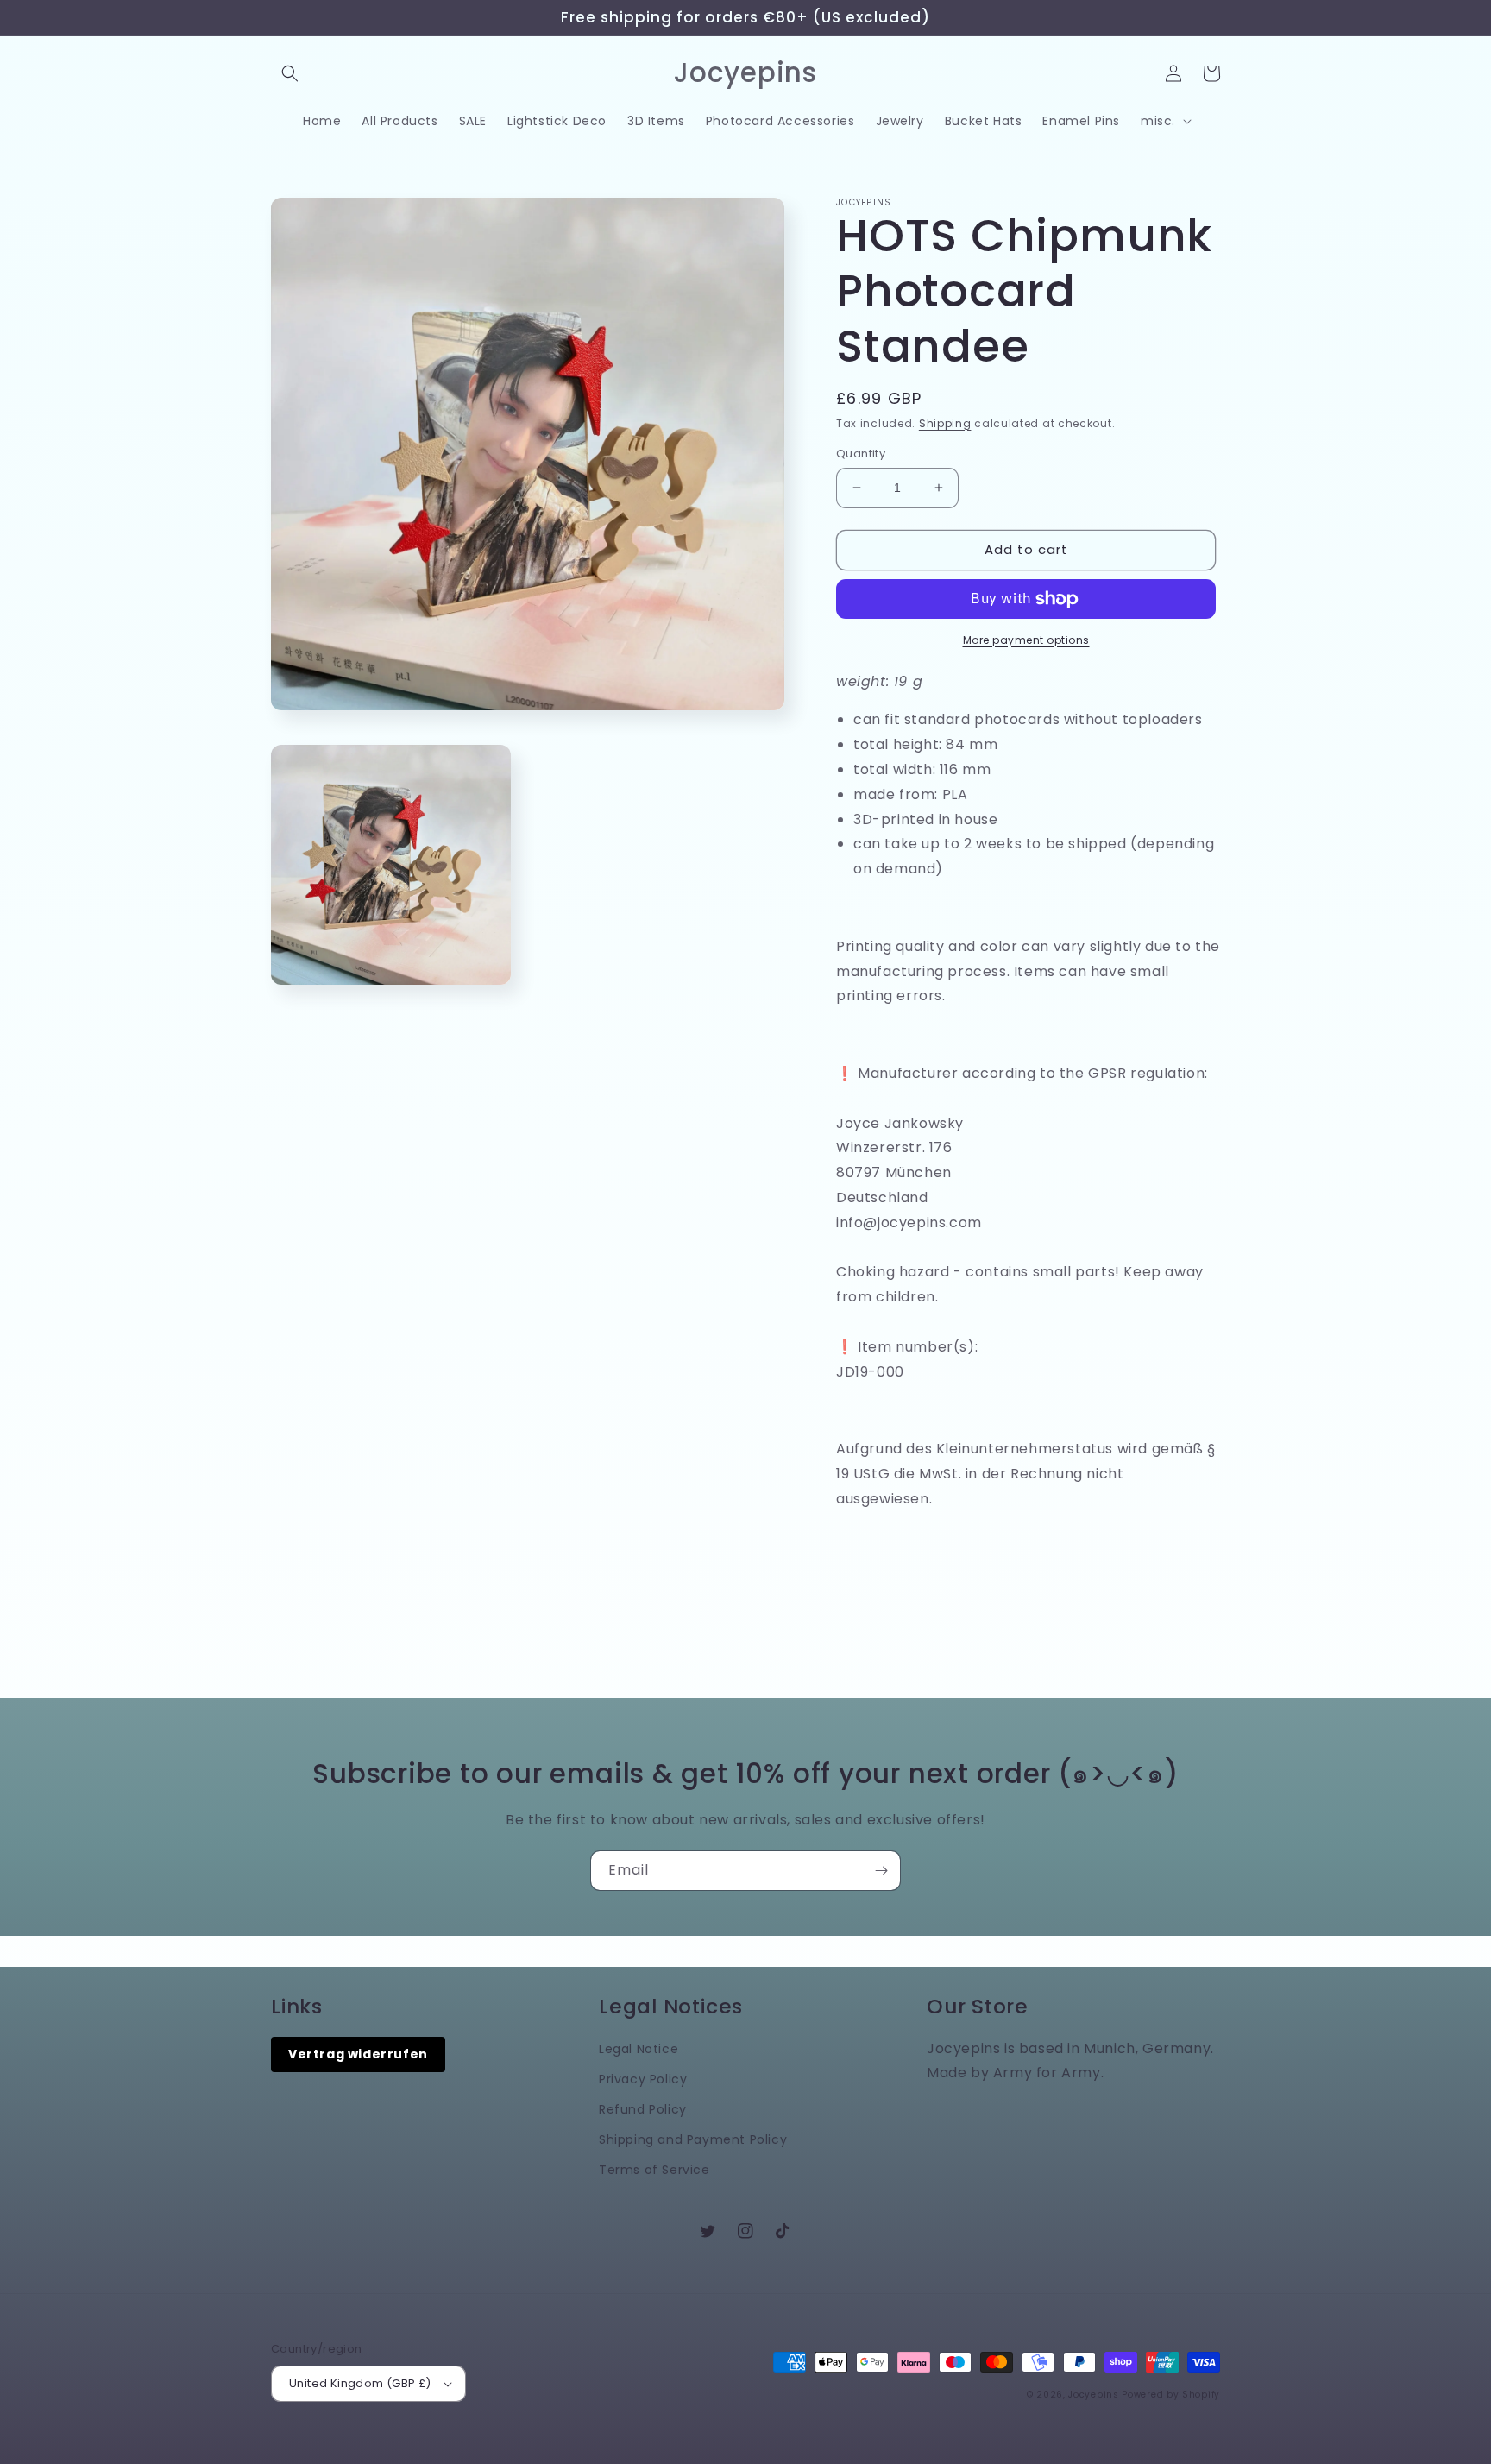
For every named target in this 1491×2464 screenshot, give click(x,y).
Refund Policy (643, 2109)
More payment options (1026, 640)
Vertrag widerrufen (358, 2054)
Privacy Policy (643, 2079)
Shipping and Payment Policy (693, 2139)
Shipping (945, 423)
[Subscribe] (881, 1871)
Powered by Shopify (1171, 2395)
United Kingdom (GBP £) (360, 2383)
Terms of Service (654, 2170)
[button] (290, 73)
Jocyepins (1093, 2395)
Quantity (861, 454)
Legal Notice (639, 2049)
